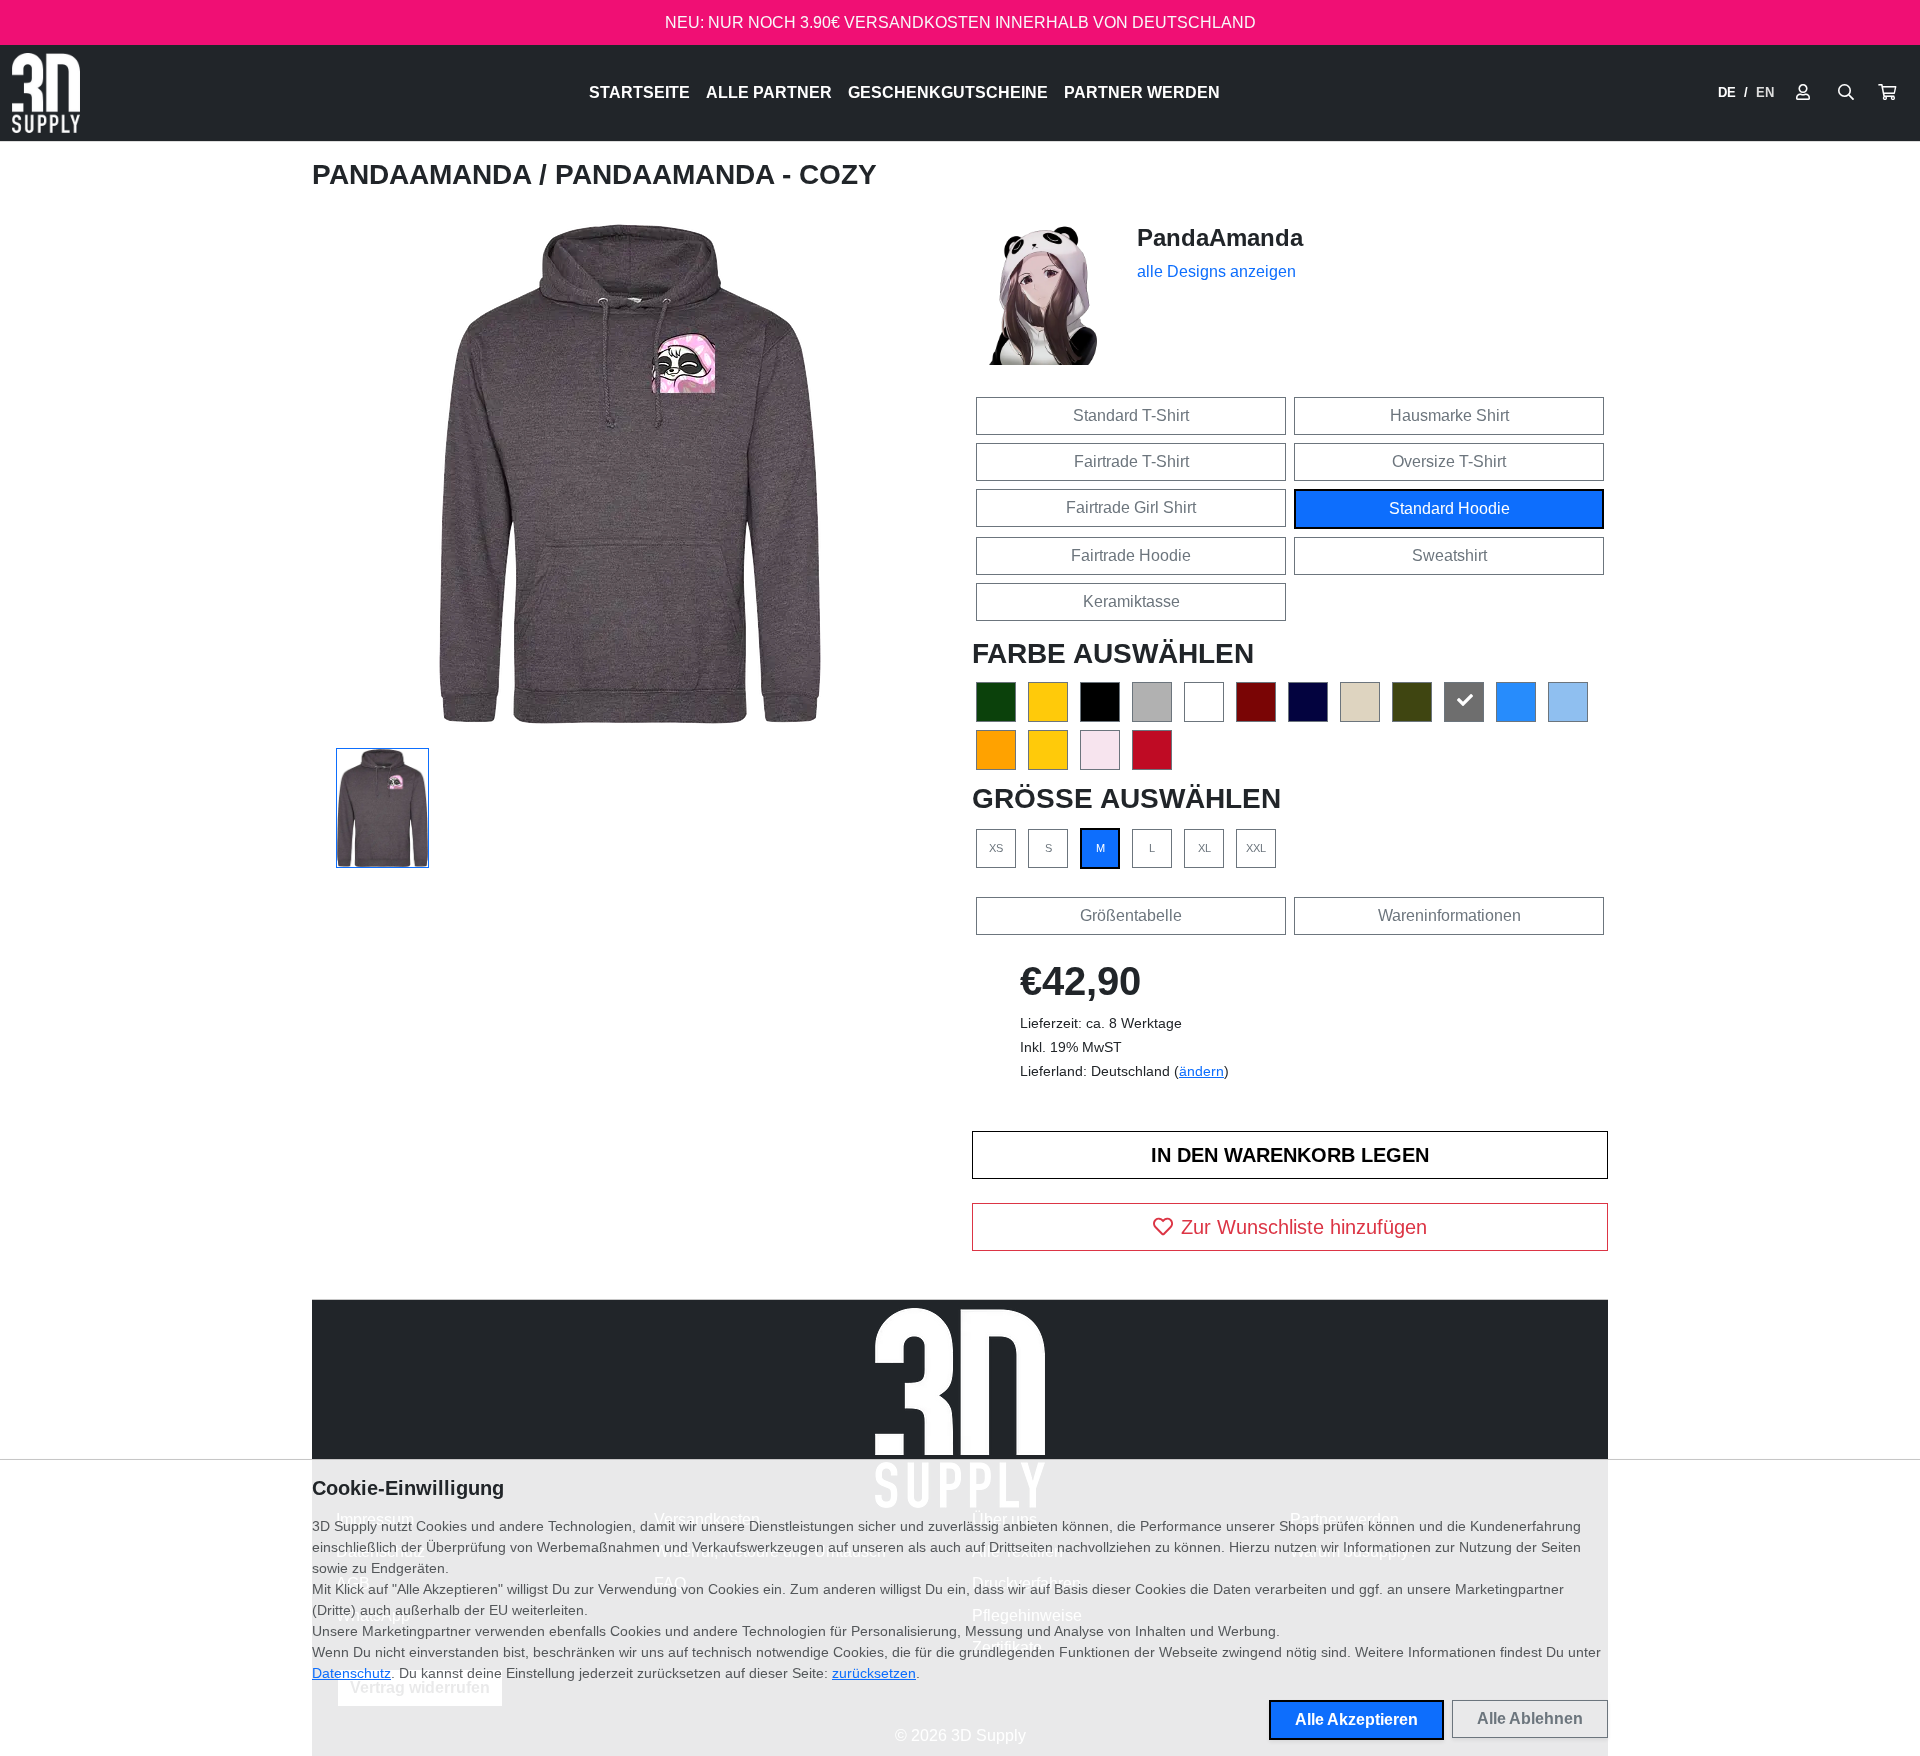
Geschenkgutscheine (948, 92)
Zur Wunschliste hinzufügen (1304, 1227)
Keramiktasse (1131, 601)
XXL (1256, 848)
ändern (1201, 1071)
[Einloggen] (1803, 93)
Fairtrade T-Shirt (1131, 461)
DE (1727, 92)
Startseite (639, 92)
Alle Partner (769, 92)
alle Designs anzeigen (1216, 271)
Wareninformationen (1449, 915)
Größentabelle (1131, 915)
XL (1204, 848)
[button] (1887, 93)
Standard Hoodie (1449, 508)
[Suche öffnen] (1846, 93)
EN (1765, 92)
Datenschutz (351, 1673)
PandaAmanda (425, 174)
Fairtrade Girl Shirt (1131, 507)
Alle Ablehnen (1530, 1718)
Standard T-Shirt (1131, 415)
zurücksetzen (874, 1673)
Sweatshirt (1449, 555)
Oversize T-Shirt (1449, 461)
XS (996, 848)
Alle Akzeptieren (1356, 1719)
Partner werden (1142, 92)
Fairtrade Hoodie (1131, 555)
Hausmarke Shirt (1449, 415)
